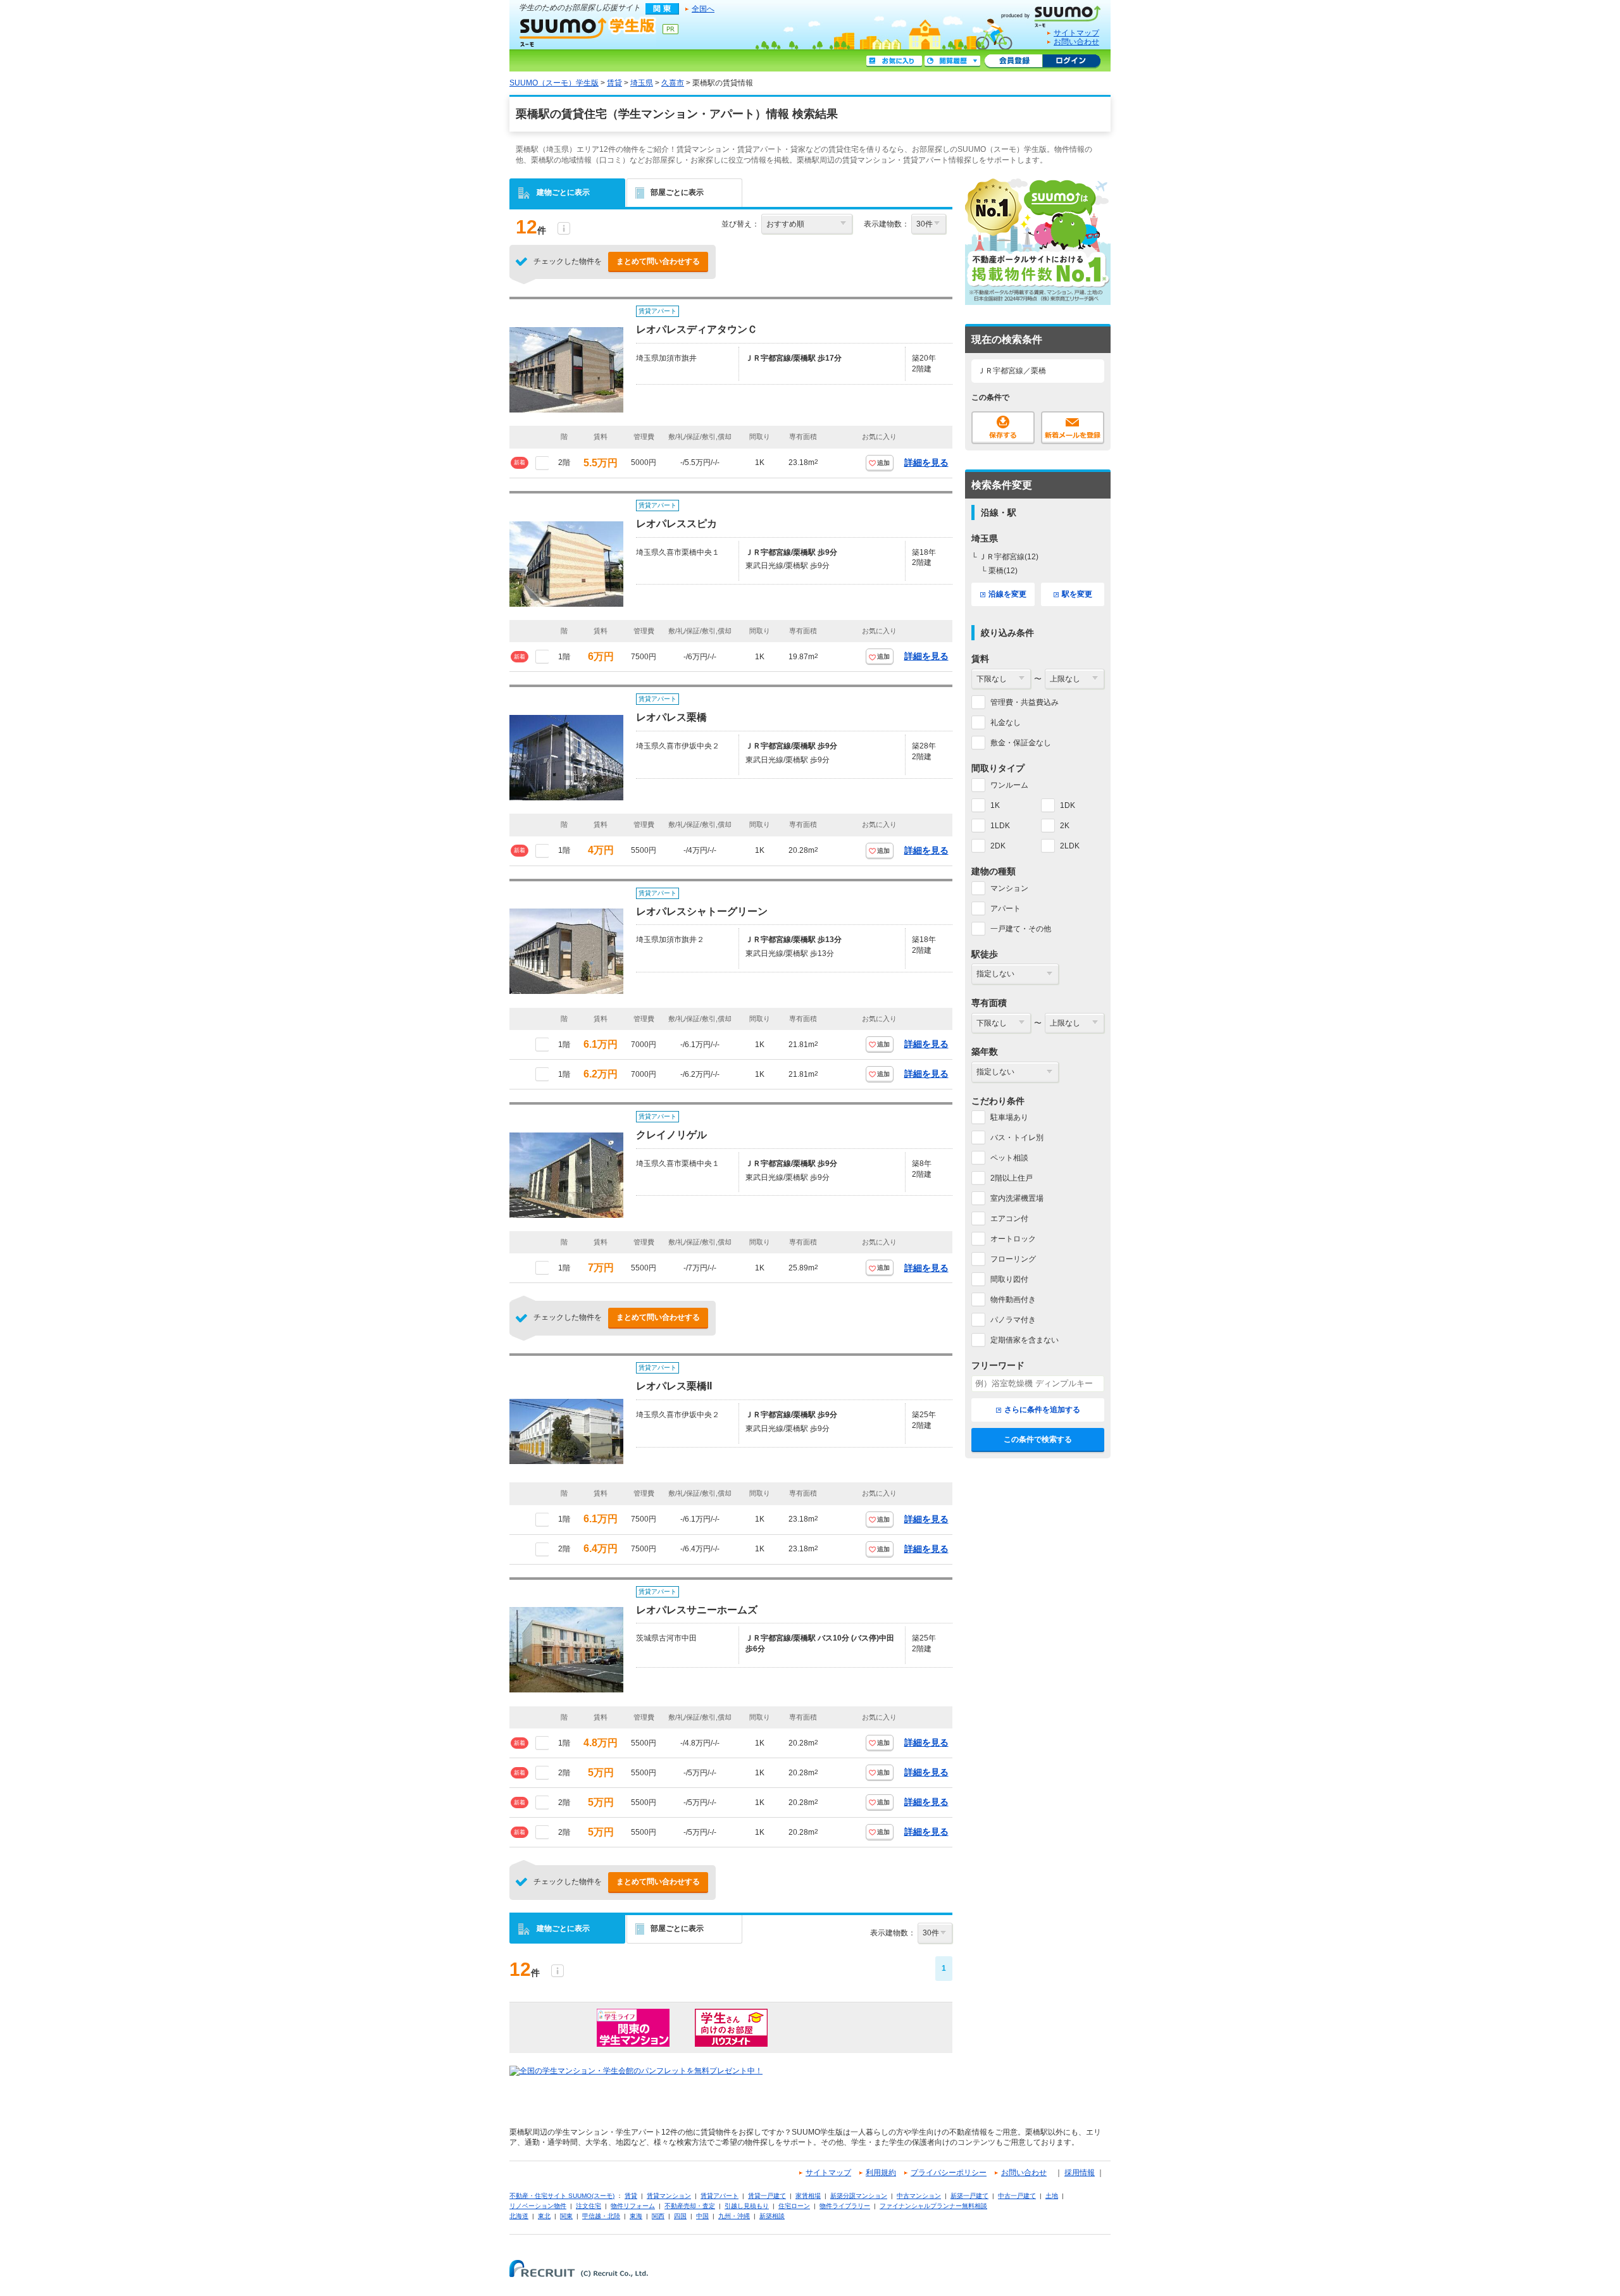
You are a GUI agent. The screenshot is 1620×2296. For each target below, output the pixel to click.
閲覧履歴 (952, 61)
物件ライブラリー (845, 2206)
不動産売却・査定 (690, 2206)
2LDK (1070, 846)
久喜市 (673, 83)
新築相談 (772, 2216)
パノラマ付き (1013, 1320)
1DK (1068, 805)
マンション (1009, 888)
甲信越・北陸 (601, 2216)
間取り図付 (1009, 1279)
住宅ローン (794, 2206)
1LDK (1000, 826)
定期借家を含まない (1025, 1340)
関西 (658, 2216)
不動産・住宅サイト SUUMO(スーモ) (562, 2196)
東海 (636, 2216)
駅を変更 (1077, 594)
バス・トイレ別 (1017, 1138)
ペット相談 (1009, 1158)
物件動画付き (1013, 1300)
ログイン (1071, 61)
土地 (1052, 2196)
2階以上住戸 (1012, 1178)
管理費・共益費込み (1025, 702)
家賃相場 (808, 2196)
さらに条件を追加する (1042, 1410)
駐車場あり (1009, 1117)
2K (1065, 826)
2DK (998, 846)
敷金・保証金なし (1021, 743)
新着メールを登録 (1073, 428)
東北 (544, 2216)
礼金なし (1006, 723)
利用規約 (881, 2173)
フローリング (1013, 1259)
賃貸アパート (720, 2196)
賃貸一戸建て (767, 2196)
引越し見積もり (747, 2206)
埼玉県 (642, 83)
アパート (1006, 909)
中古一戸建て (1017, 2196)
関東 (566, 2216)
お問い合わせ (1076, 42)
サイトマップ (1076, 33)
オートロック (1013, 1239)
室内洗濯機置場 (1017, 1198)
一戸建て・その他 (1021, 929)
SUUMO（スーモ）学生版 (588, 32)
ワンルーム (1009, 785)
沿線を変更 (1007, 594)
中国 (702, 2216)
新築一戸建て (969, 2196)
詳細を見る (926, 462)
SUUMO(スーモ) (1056, 14)
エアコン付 (1009, 1219)
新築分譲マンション (859, 2196)
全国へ (703, 9)
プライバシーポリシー (949, 2173)
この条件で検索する (1038, 1439)
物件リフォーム (633, 2206)
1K (995, 805)
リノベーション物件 (538, 2206)
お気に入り (894, 61)
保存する (1003, 428)
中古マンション (919, 2196)
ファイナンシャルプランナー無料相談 (933, 2206)
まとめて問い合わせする (658, 261)
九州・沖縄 (734, 2216)
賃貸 (614, 83)
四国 (680, 2216)
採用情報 (1080, 2173)
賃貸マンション (669, 2196)
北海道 (519, 2216)
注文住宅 (589, 2206)
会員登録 (1013, 61)
